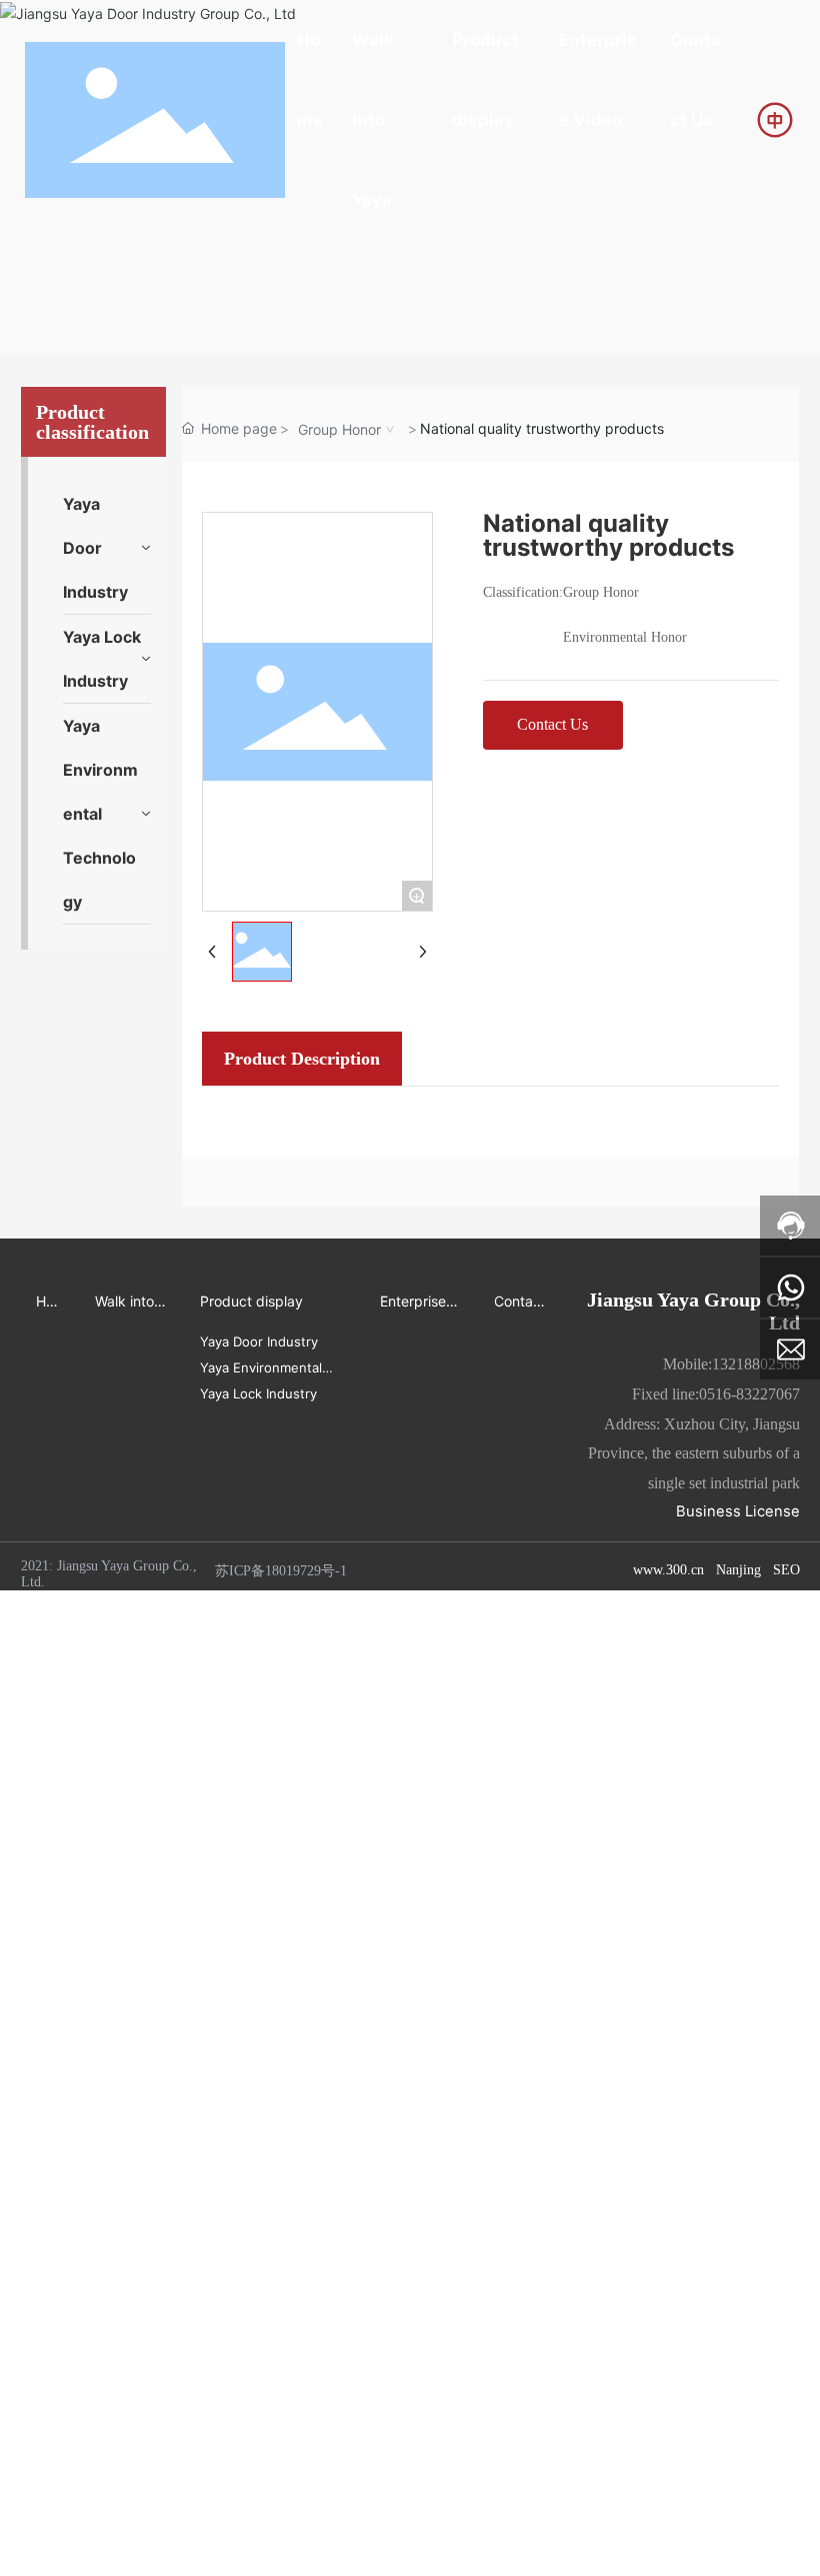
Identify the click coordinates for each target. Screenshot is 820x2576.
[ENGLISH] (775, 118)
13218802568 (756, 1364)
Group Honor (339, 429)
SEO (786, 1570)
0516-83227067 (749, 1394)
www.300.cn (668, 1570)
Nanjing (738, 1570)
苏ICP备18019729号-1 (281, 1571)
